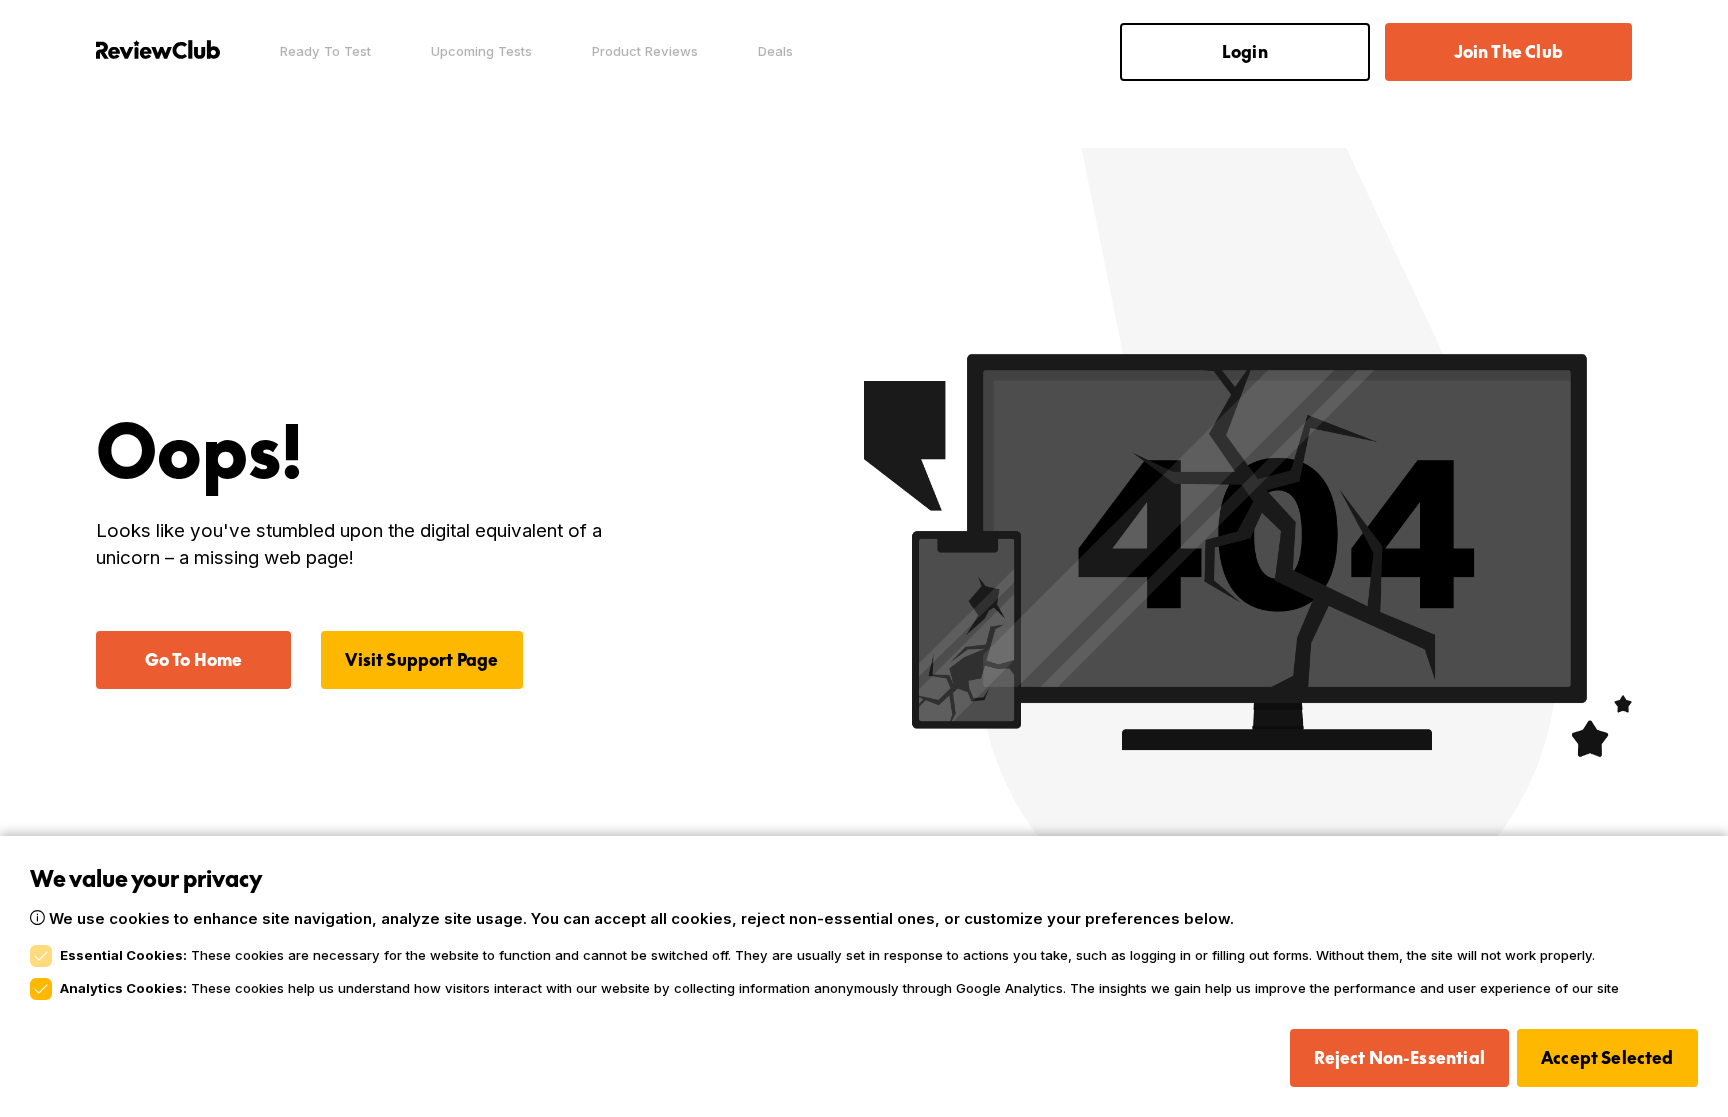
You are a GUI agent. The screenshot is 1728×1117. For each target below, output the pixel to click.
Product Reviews (645, 51)
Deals (775, 51)
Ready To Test (325, 51)
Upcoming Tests (481, 51)
